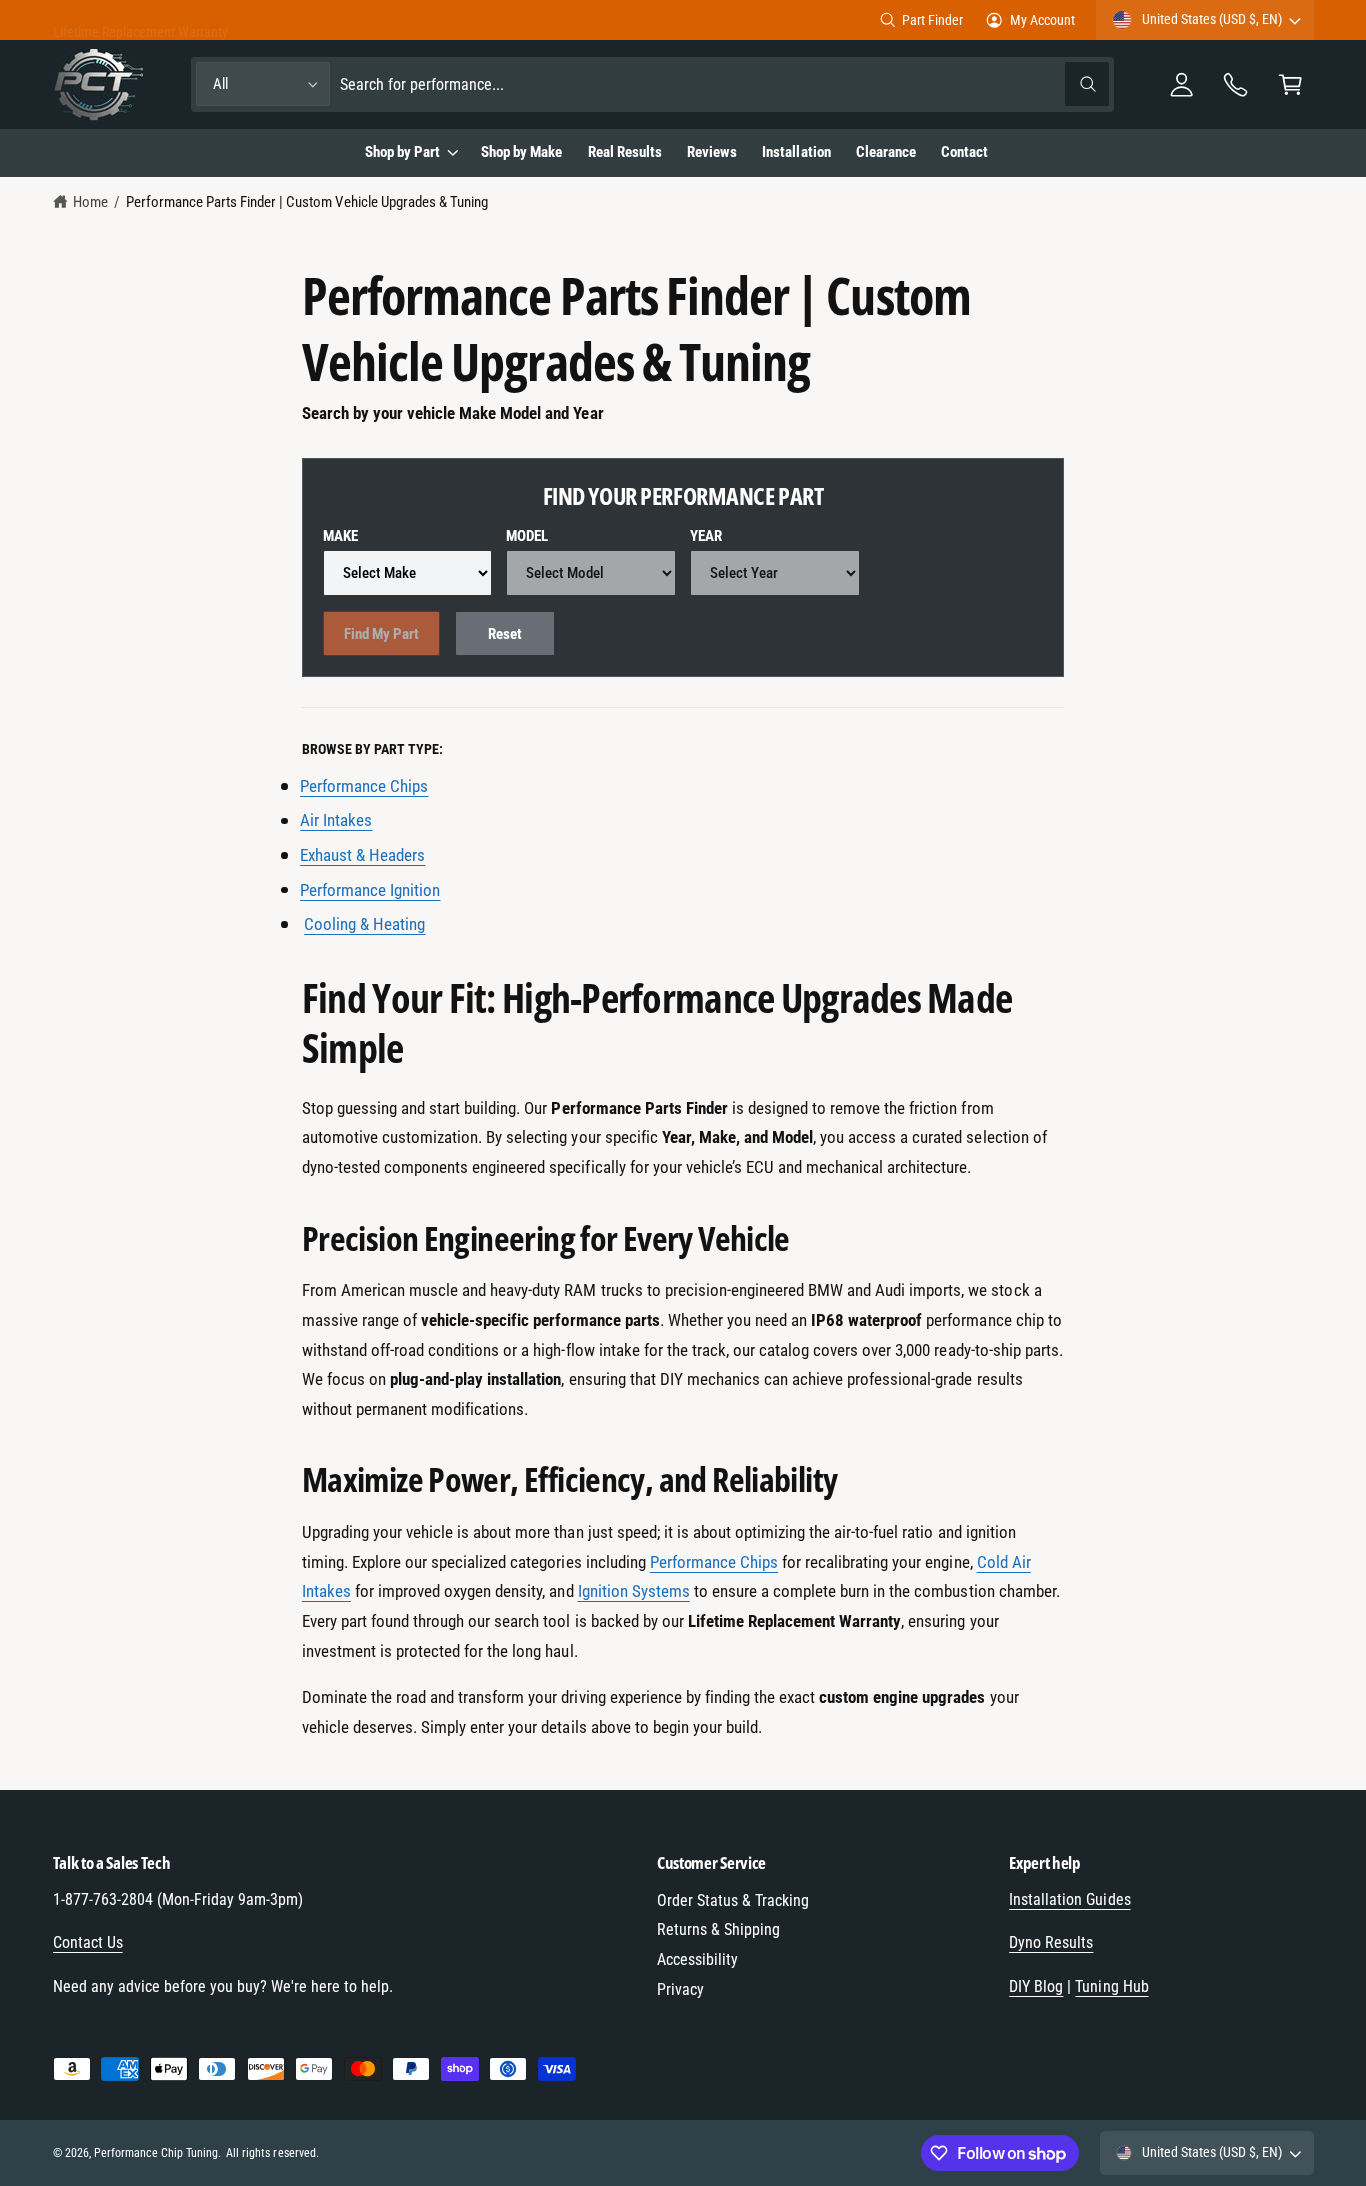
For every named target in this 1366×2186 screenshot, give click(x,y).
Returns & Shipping (718, 1929)
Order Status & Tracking (733, 1900)
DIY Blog (1036, 1986)
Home (90, 202)
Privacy (680, 1989)
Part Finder (932, 20)
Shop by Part (402, 152)
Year (706, 536)
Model (527, 536)
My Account (1042, 20)
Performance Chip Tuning (156, 2153)
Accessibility (697, 1959)
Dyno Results (1051, 1942)
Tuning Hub (1111, 1986)
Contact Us (88, 1942)
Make (340, 536)
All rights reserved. (272, 2153)
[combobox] (724, 84)
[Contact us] (1236, 84)
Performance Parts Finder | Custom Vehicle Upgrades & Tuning (307, 202)
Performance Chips (714, 1562)
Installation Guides (1069, 1899)
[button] (1290, 84)
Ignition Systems (634, 1591)
